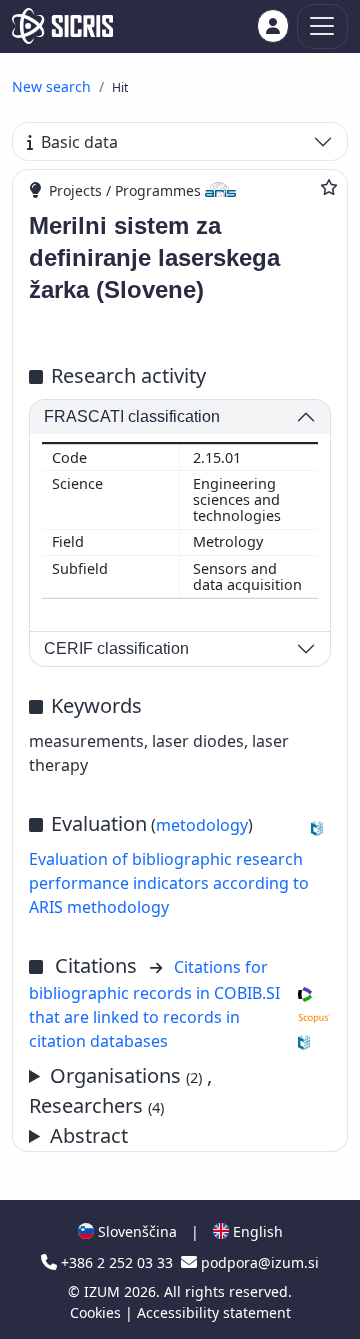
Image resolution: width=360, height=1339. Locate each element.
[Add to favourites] (329, 187)
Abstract (89, 1135)
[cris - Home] (62, 26)
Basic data (79, 142)
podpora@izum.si (258, 1262)
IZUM (104, 1291)
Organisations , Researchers (120, 1090)
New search (51, 86)
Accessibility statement (214, 1312)
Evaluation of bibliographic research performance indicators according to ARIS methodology (169, 883)
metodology (202, 825)
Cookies (97, 1312)
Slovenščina (135, 1231)
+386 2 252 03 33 (117, 1262)
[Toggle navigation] (322, 26)
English (256, 1231)
